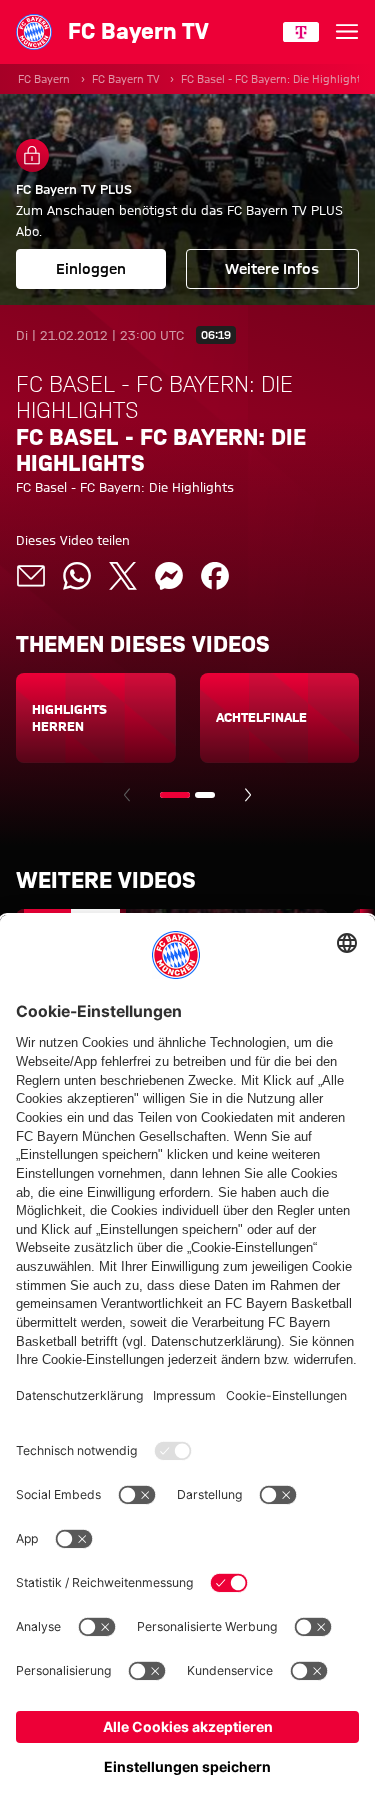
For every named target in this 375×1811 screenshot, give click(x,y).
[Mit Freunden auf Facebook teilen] (215, 576)
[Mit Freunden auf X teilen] (123, 576)
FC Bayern (44, 79)
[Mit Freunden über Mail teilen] (31, 576)
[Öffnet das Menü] (347, 32)
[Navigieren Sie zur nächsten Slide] (248, 795)
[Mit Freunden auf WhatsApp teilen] (77, 576)
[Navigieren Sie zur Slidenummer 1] (175, 795)
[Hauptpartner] (301, 32)
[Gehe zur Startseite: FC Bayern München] (34, 32)
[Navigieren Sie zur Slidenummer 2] (205, 795)
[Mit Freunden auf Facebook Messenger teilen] (169, 576)
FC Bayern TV (125, 79)
